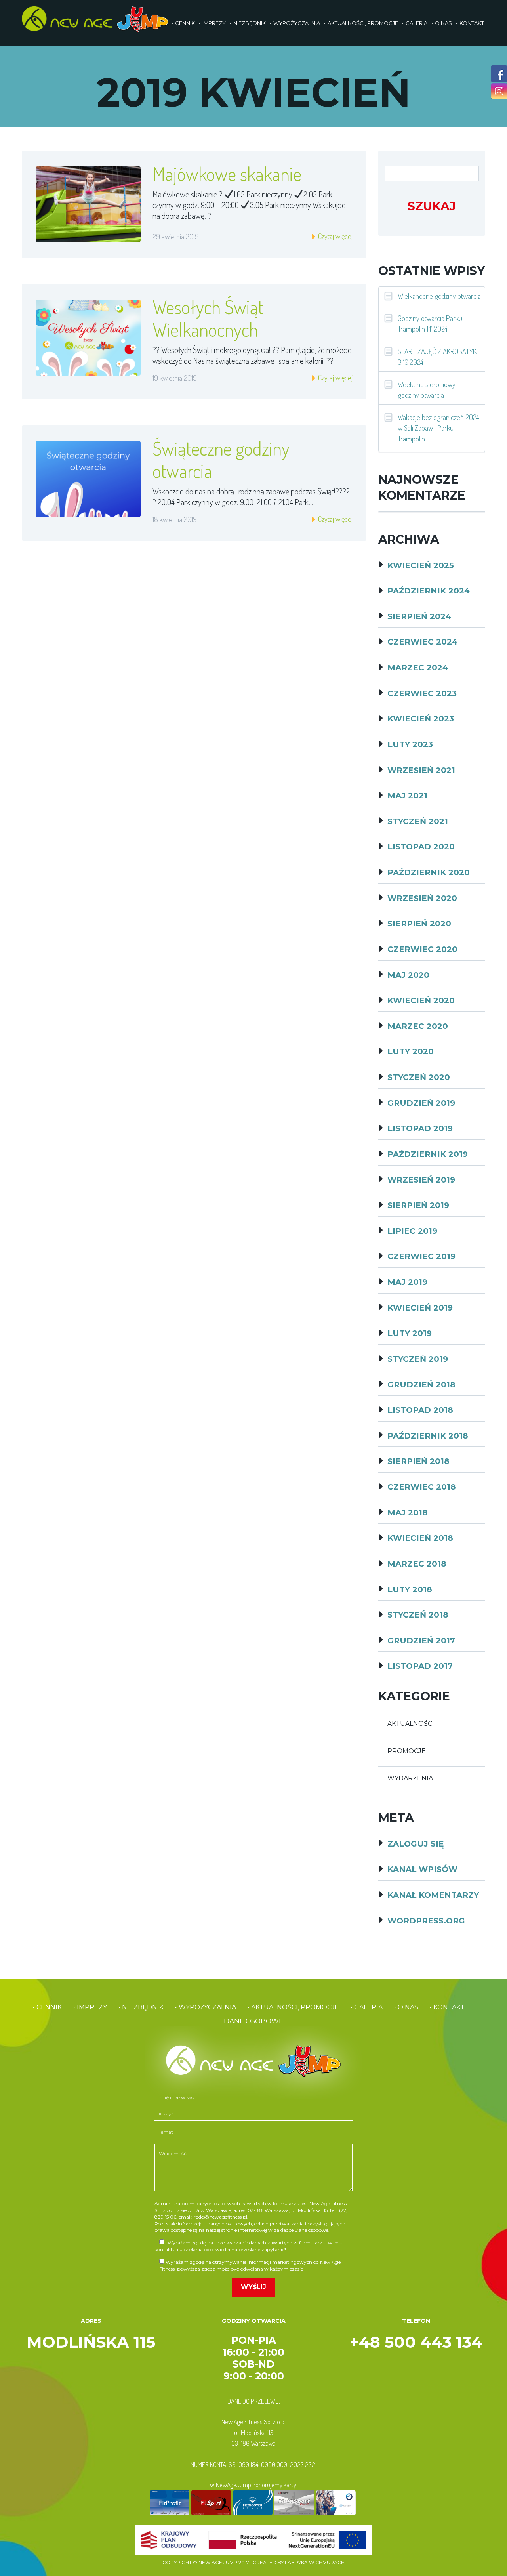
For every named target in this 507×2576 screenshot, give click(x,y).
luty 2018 (410, 1589)
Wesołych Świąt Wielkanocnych (208, 318)
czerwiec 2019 (421, 1256)
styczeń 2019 (418, 1359)
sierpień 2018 (418, 1461)
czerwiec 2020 (422, 949)
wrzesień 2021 (421, 770)
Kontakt (472, 23)
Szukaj (432, 206)
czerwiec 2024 (422, 642)
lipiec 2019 (412, 1231)
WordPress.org (426, 1921)
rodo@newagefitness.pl (220, 2217)
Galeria (416, 23)
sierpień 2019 (418, 1205)
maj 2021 (407, 796)
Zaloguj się (416, 1844)
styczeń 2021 (418, 821)
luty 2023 (410, 744)
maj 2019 (407, 1282)
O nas (443, 23)
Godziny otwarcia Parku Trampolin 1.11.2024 (430, 323)
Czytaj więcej (335, 236)
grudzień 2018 (421, 1385)
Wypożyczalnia (297, 23)
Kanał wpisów (422, 1869)
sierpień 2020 (419, 924)
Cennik (185, 23)
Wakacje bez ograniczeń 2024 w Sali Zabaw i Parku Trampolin (438, 428)
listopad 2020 (421, 847)
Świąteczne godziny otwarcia (221, 459)
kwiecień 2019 (420, 1308)
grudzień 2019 (421, 1103)
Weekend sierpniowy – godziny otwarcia (429, 389)
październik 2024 (429, 591)
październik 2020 (429, 872)
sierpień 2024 (419, 616)
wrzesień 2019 (421, 1180)
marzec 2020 (418, 1026)
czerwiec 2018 (422, 1487)
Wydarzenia (410, 1778)
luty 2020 (411, 1051)
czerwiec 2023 (422, 693)
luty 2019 (410, 1333)
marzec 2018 (417, 1564)
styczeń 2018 (418, 1615)
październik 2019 (428, 1154)
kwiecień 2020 (421, 1000)
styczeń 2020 (419, 1077)
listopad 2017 (420, 1666)
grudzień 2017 (421, 1641)
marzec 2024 (418, 668)
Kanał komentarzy (433, 1895)
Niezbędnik (250, 23)
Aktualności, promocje (363, 23)
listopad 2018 (420, 1410)
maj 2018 (408, 1513)
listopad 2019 (420, 1128)
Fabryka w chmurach (315, 2562)
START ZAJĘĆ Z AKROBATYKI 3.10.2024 (438, 357)
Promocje (407, 1751)
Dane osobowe (253, 2021)
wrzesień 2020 (422, 898)
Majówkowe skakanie (227, 174)
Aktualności (411, 1724)
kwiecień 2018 (420, 1538)
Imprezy (214, 23)
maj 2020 (408, 975)
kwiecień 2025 (421, 565)
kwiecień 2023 (421, 719)
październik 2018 (428, 1436)
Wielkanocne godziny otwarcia (439, 296)
